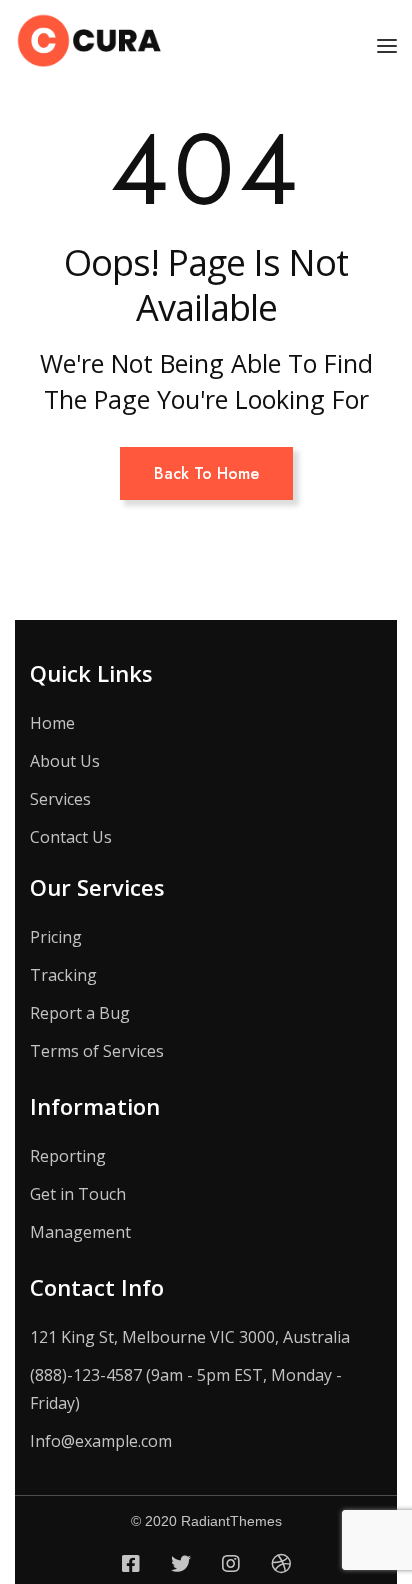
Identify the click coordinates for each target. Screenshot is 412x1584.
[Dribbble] (281, 1564)
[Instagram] (231, 1564)
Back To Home (206, 473)
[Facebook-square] (131, 1564)
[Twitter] (181, 1564)
